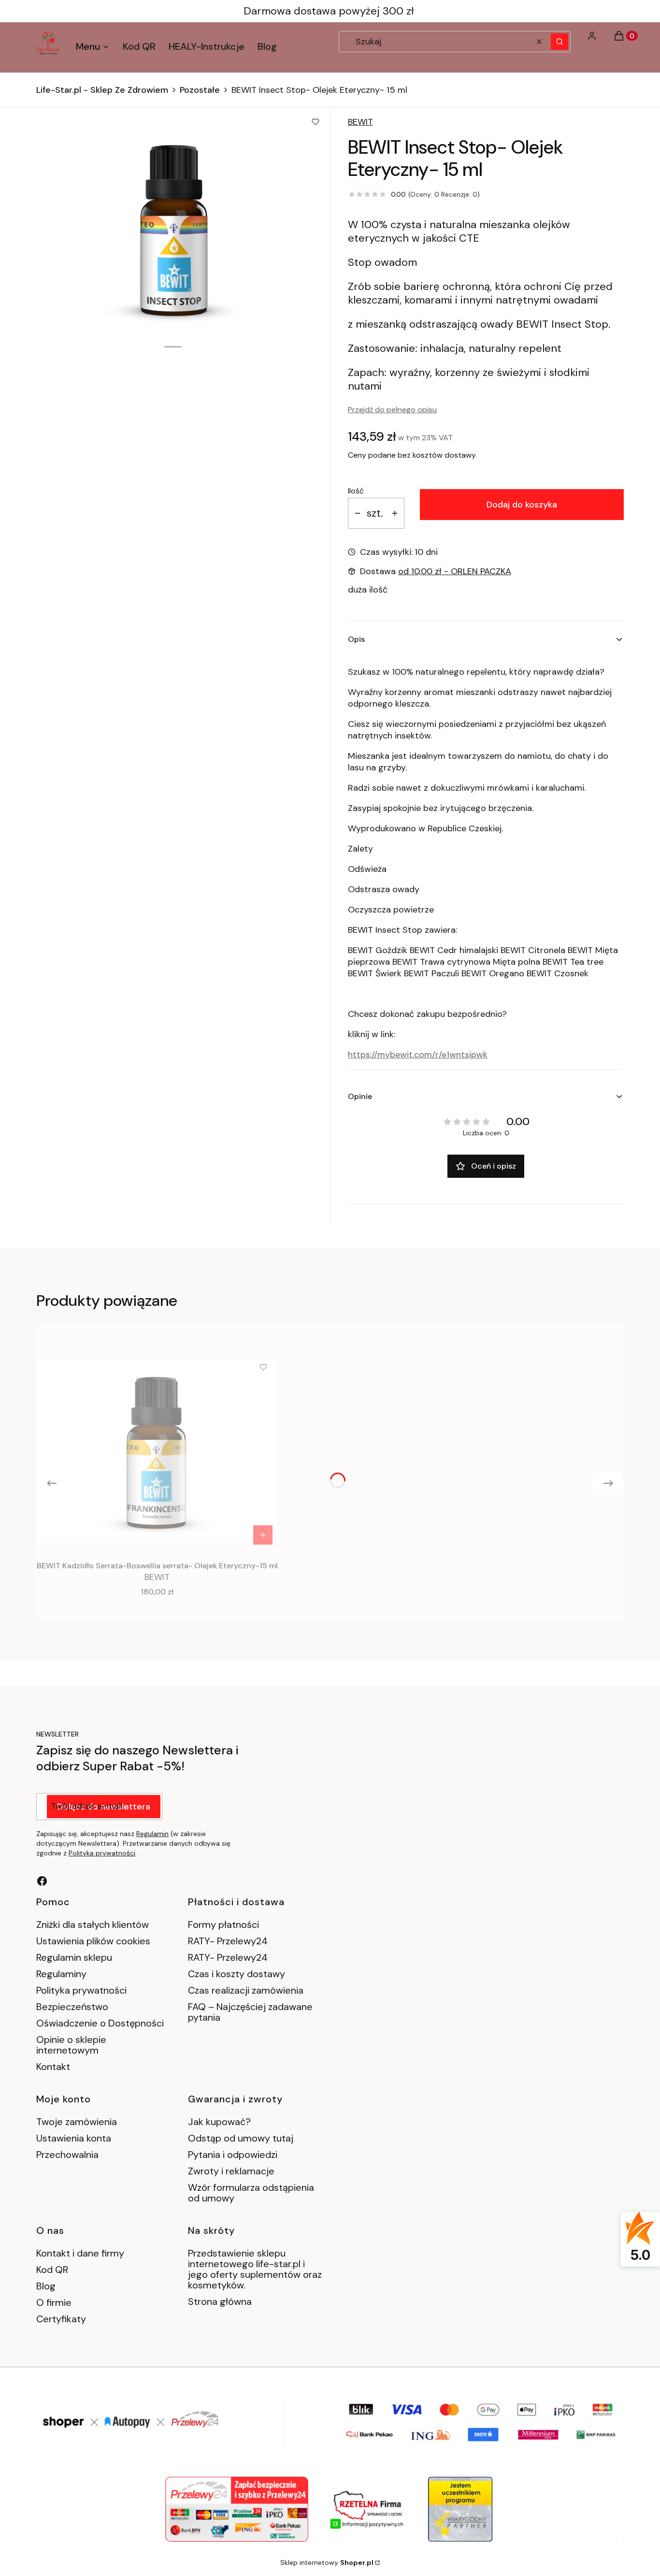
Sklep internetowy (327, 2562)
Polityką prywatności (102, 1853)
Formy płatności (223, 1925)
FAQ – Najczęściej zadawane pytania (250, 2012)
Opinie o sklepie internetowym (71, 2045)
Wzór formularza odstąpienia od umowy (251, 2193)
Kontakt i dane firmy (80, 2253)
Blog (46, 2286)
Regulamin (152, 1834)
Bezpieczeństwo (72, 2007)
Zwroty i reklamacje (231, 2171)
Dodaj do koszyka (522, 505)
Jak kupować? (219, 2122)
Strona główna (220, 2301)
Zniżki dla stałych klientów (93, 1925)
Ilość (356, 491)
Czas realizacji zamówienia (246, 1990)
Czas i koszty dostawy (237, 1974)
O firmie (54, 2302)
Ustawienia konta (74, 2138)
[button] (560, 42)
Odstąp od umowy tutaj (241, 2138)
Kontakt (53, 2067)
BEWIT (360, 122)
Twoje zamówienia (77, 2122)
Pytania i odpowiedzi (233, 2155)
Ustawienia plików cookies (94, 1941)
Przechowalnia (67, 2155)
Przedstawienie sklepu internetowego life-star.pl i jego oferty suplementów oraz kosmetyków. (255, 2269)
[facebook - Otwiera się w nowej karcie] (42, 1881)
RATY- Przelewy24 (228, 1941)
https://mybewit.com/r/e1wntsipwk (418, 1055)
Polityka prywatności (81, 1990)
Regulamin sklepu (74, 1957)
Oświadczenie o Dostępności (100, 2023)
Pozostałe (200, 90)
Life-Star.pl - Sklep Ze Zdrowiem (102, 90)
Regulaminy (61, 1974)
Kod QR (52, 2270)
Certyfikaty (61, 2319)
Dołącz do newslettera (104, 1807)
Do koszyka (263, 1535)
